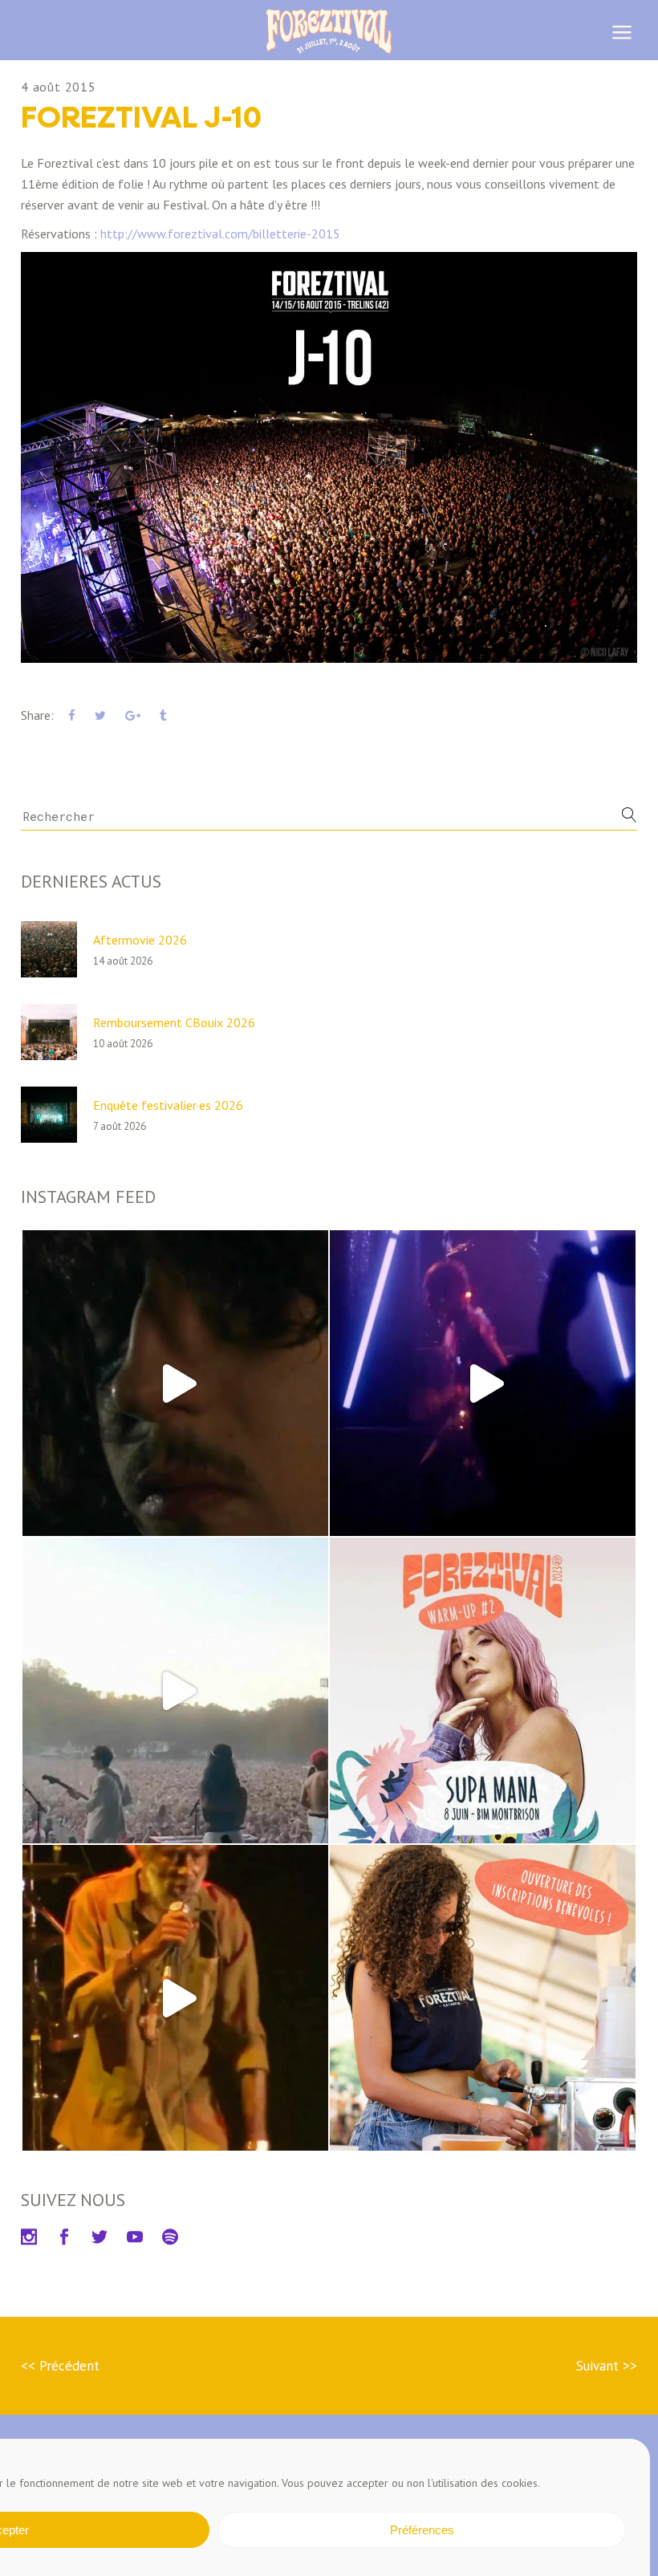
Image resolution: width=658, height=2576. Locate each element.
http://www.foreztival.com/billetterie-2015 (220, 234)
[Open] (175, 1383)
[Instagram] (308, 1516)
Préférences (422, 2530)
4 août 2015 (59, 87)
